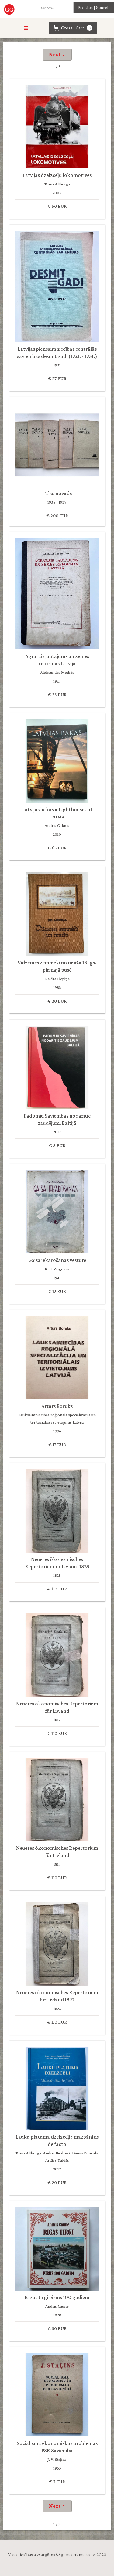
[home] (10, 9)
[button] (26, 28)
